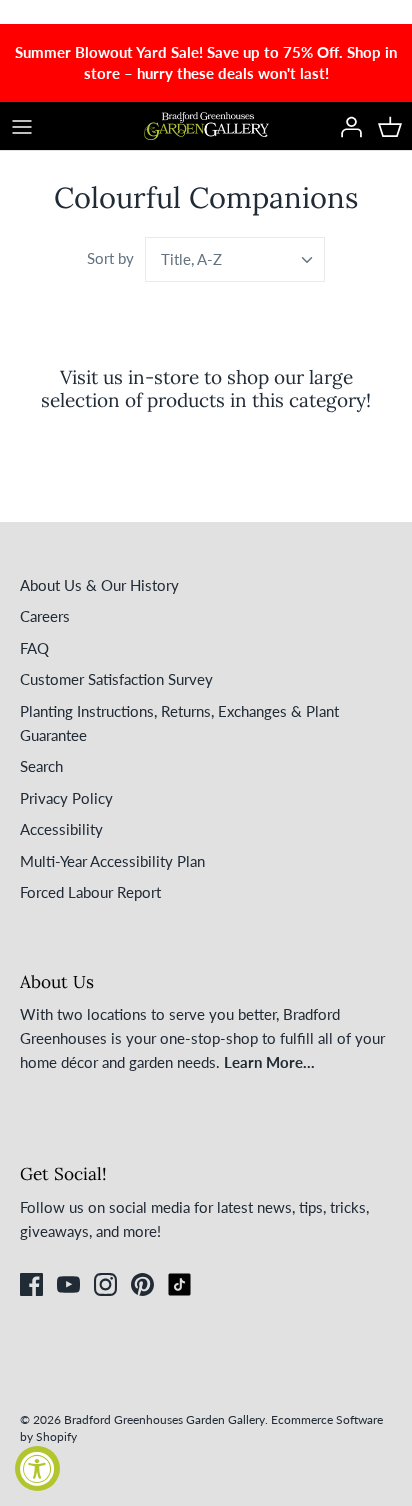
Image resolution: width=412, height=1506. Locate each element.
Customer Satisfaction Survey (116, 679)
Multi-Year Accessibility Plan (112, 861)
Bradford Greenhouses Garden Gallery (164, 1419)
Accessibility (61, 829)
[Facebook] (31, 1284)
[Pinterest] (142, 1284)
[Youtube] (68, 1284)
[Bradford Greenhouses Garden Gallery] (206, 126)
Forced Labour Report (90, 892)
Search (41, 766)
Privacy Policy (66, 798)
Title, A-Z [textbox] (191, 259)
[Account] (346, 126)
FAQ (34, 648)
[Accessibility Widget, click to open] (37, 1468)
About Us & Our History (99, 585)
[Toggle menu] (22, 126)
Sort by (110, 258)
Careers (45, 616)
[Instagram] (105, 1284)
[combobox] (235, 259)
